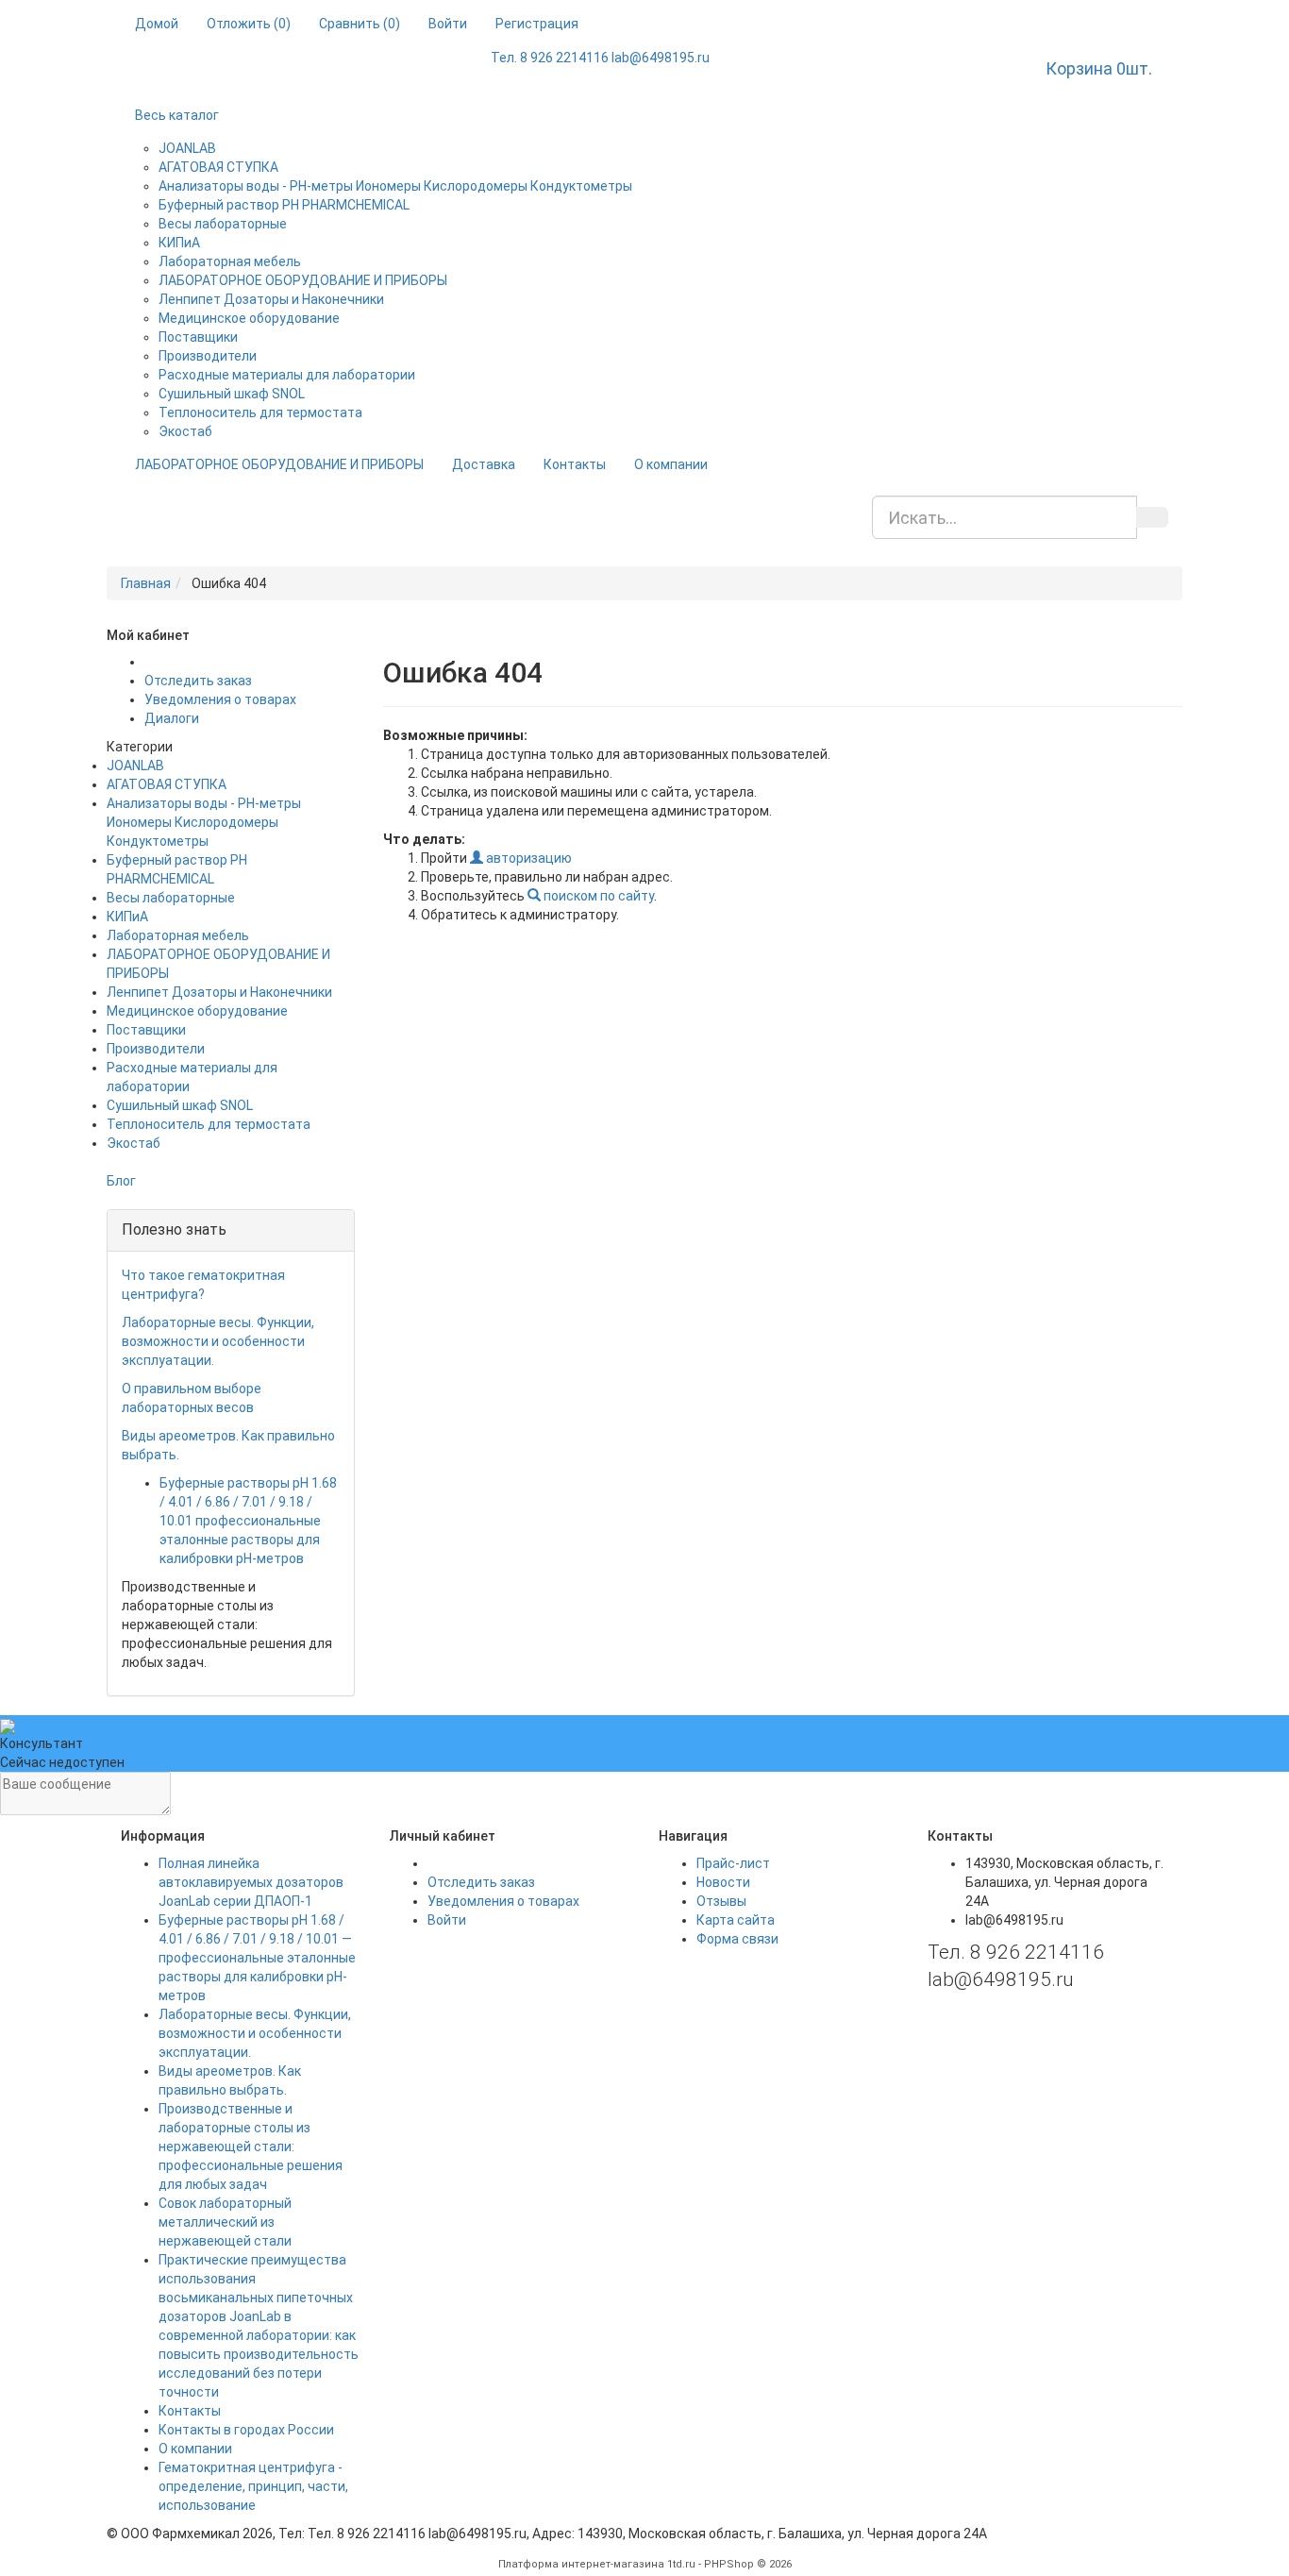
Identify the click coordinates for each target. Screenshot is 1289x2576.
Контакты (575, 464)
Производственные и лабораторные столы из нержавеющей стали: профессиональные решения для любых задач (251, 2147)
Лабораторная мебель (230, 261)
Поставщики (198, 337)
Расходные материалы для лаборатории (287, 375)
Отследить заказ (198, 681)
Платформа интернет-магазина (581, 2564)
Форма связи (737, 1939)
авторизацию (527, 858)
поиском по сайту (597, 896)
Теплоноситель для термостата (260, 412)
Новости (723, 1882)
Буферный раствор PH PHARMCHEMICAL (284, 205)
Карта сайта (736, 1920)
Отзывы (721, 1901)
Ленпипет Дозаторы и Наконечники (271, 299)
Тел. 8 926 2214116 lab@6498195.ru (600, 58)
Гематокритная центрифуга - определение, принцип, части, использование (253, 2486)
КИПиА (179, 243)
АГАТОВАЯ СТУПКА (218, 167)
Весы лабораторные (223, 224)
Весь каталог (177, 115)
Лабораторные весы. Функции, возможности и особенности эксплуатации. (218, 1341)
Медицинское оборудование (249, 318)
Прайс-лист (733, 1863)
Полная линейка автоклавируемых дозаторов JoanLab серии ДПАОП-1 (251, 1882)
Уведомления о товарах (220, 699)
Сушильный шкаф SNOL (232, 394)
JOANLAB (187, 148)
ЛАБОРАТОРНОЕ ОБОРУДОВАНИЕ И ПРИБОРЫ (303, 280)
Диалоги (172, 718)
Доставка (484, 464)
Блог (121, 1181)
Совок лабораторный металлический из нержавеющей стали (225, 2222)
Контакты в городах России (246, 2430)
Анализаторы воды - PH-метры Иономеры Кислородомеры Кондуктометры (395, 186)
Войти (447, 1920)
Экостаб (185, 431)
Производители (208, 356)
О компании (671, 464)
